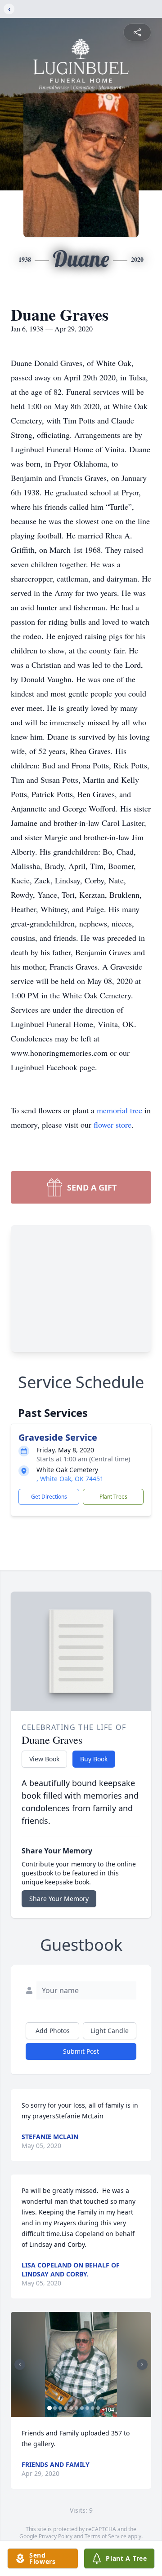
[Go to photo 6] (76, 2408)
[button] (81, 2364)
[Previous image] (20, 2364)
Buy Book (94, 1759)
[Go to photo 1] (49, 2408)
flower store (112, 1125)
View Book (44, 1759)
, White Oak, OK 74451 (70, 1479)
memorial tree (119, 1110)
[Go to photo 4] (66, 2408)
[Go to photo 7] (82, 2408)
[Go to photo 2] (55, 2408)
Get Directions (49, 1497)
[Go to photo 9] (93, 2408)
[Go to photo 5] (71, 2408)
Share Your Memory (59, 1899)
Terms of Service (106, 2536)
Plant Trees (113, 1497)
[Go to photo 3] (60, 2408)
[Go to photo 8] (87, 2408)
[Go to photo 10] (98, 2408)
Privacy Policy (56, 2536)
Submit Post (81, 2051)
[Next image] (142, 2364)
